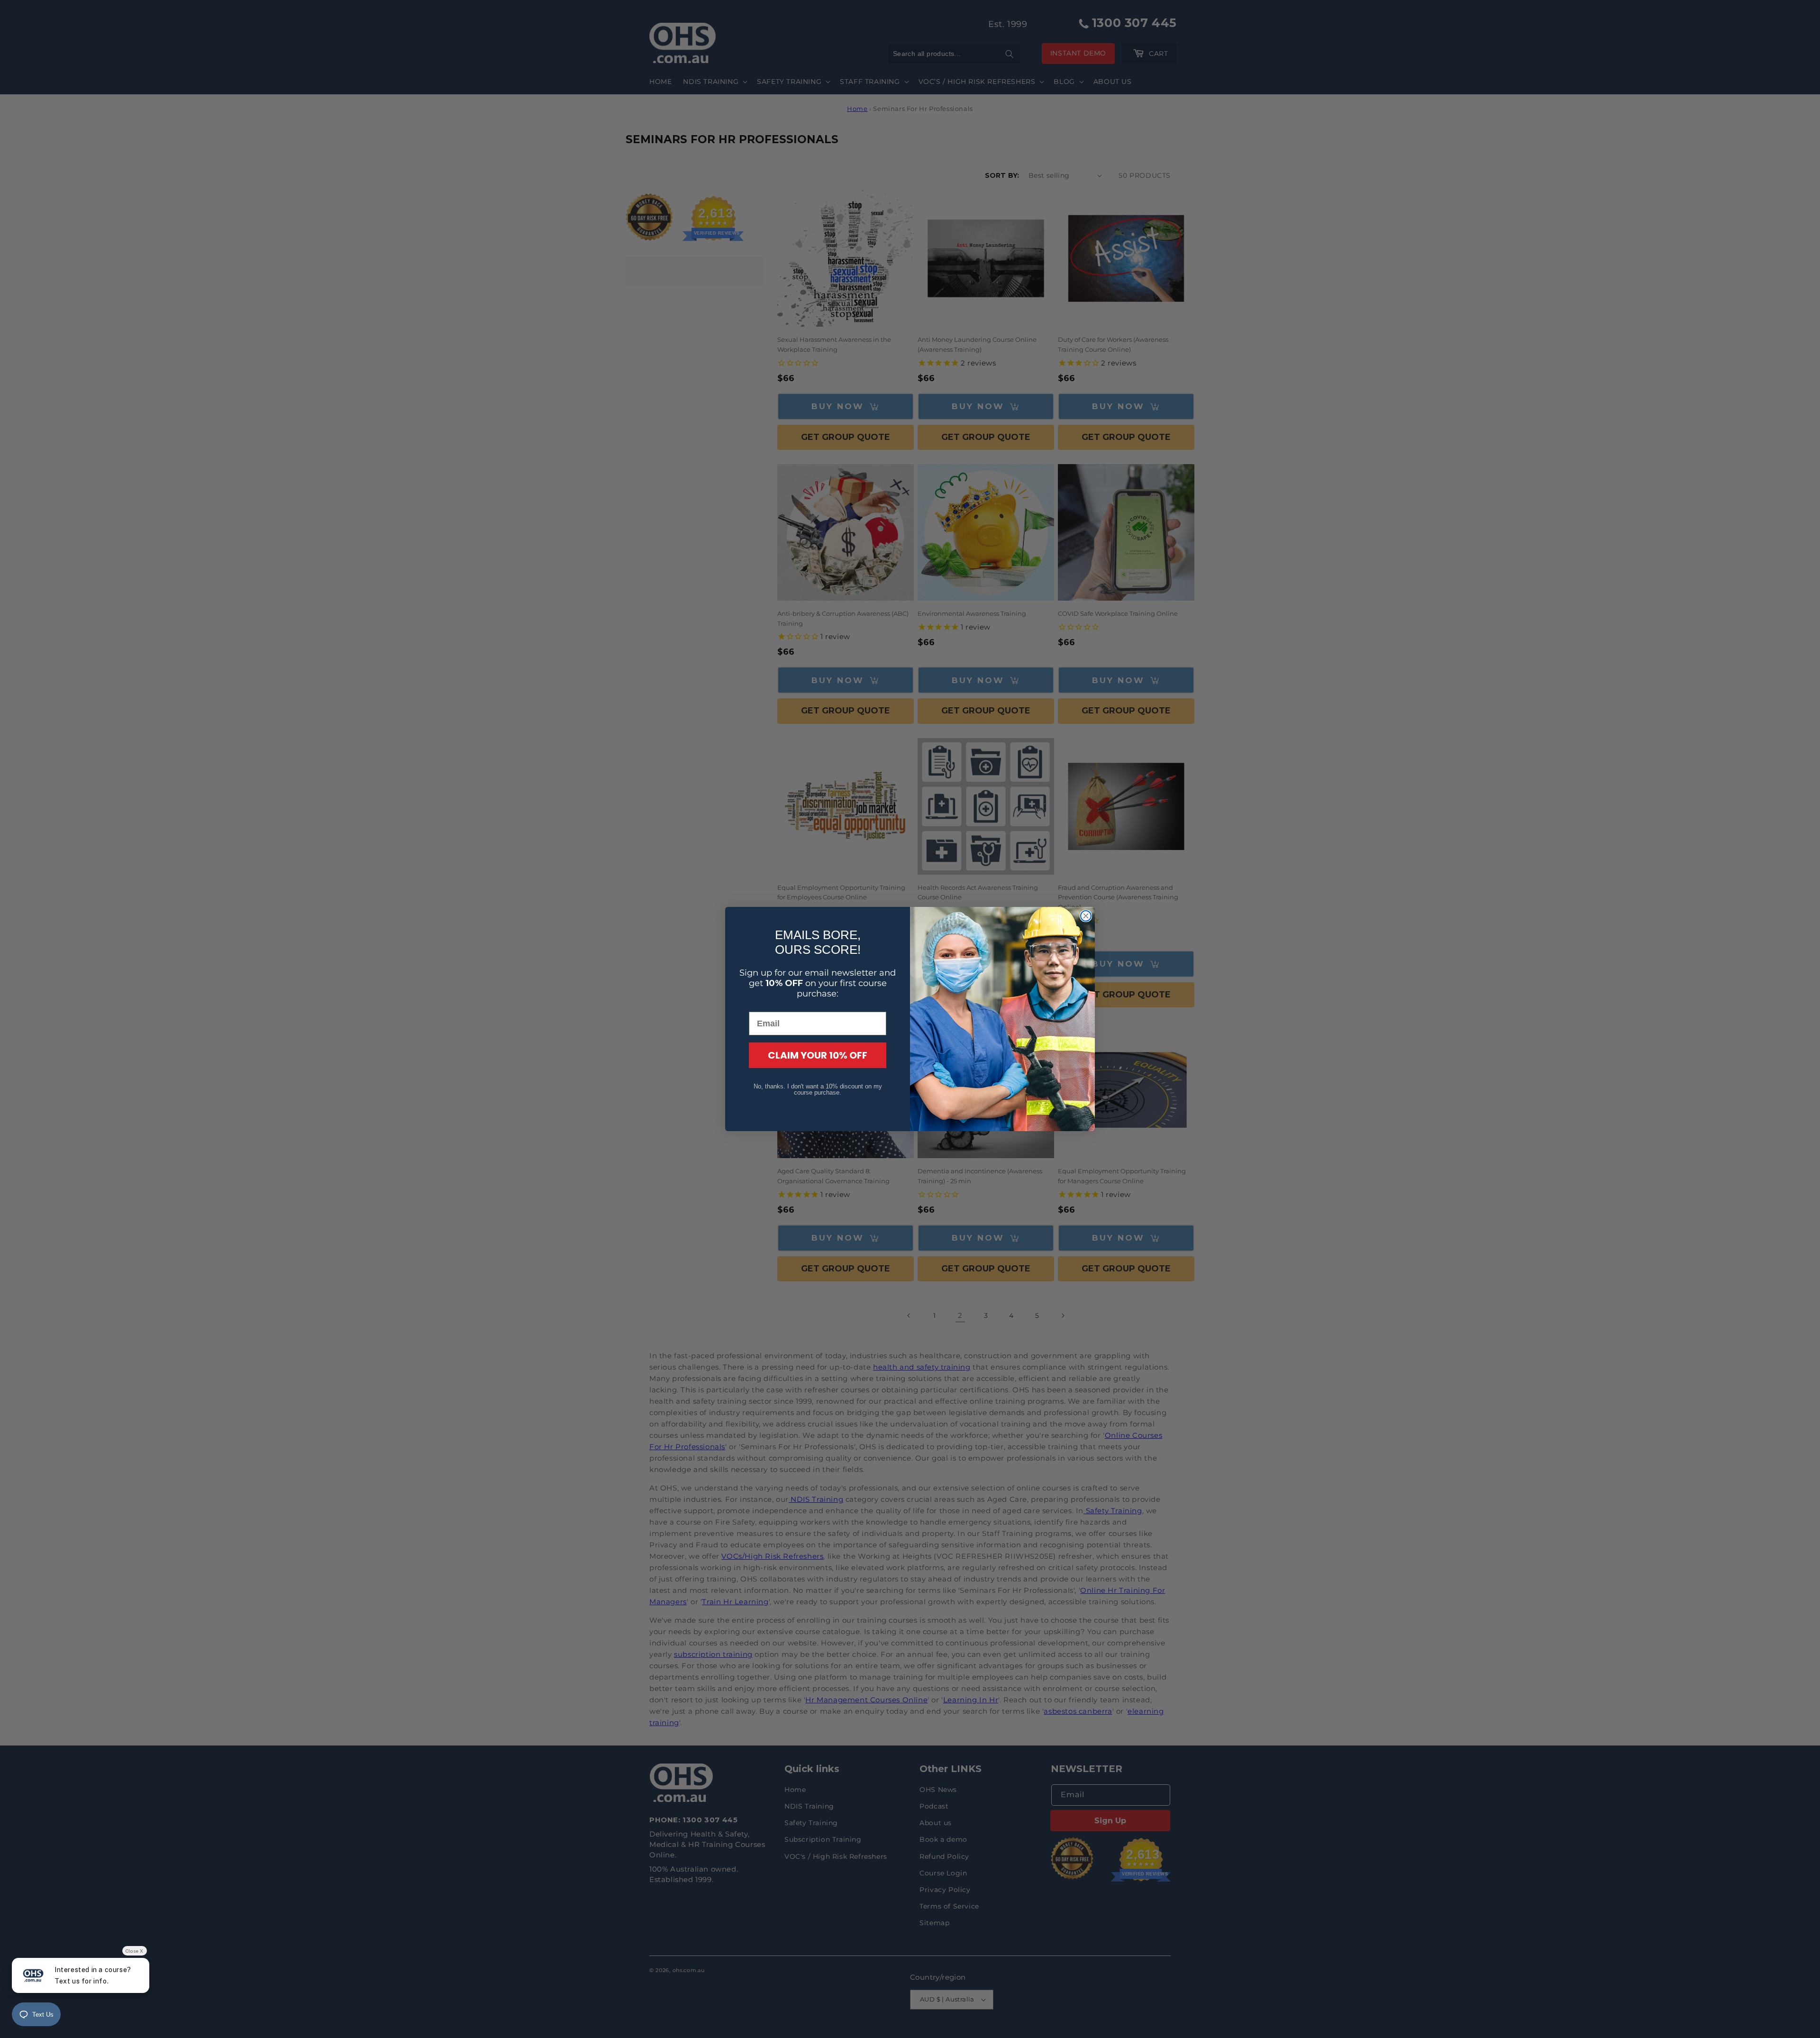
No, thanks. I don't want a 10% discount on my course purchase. (818, 1089)
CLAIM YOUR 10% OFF (818, 1055)
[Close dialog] (1086, 916)
